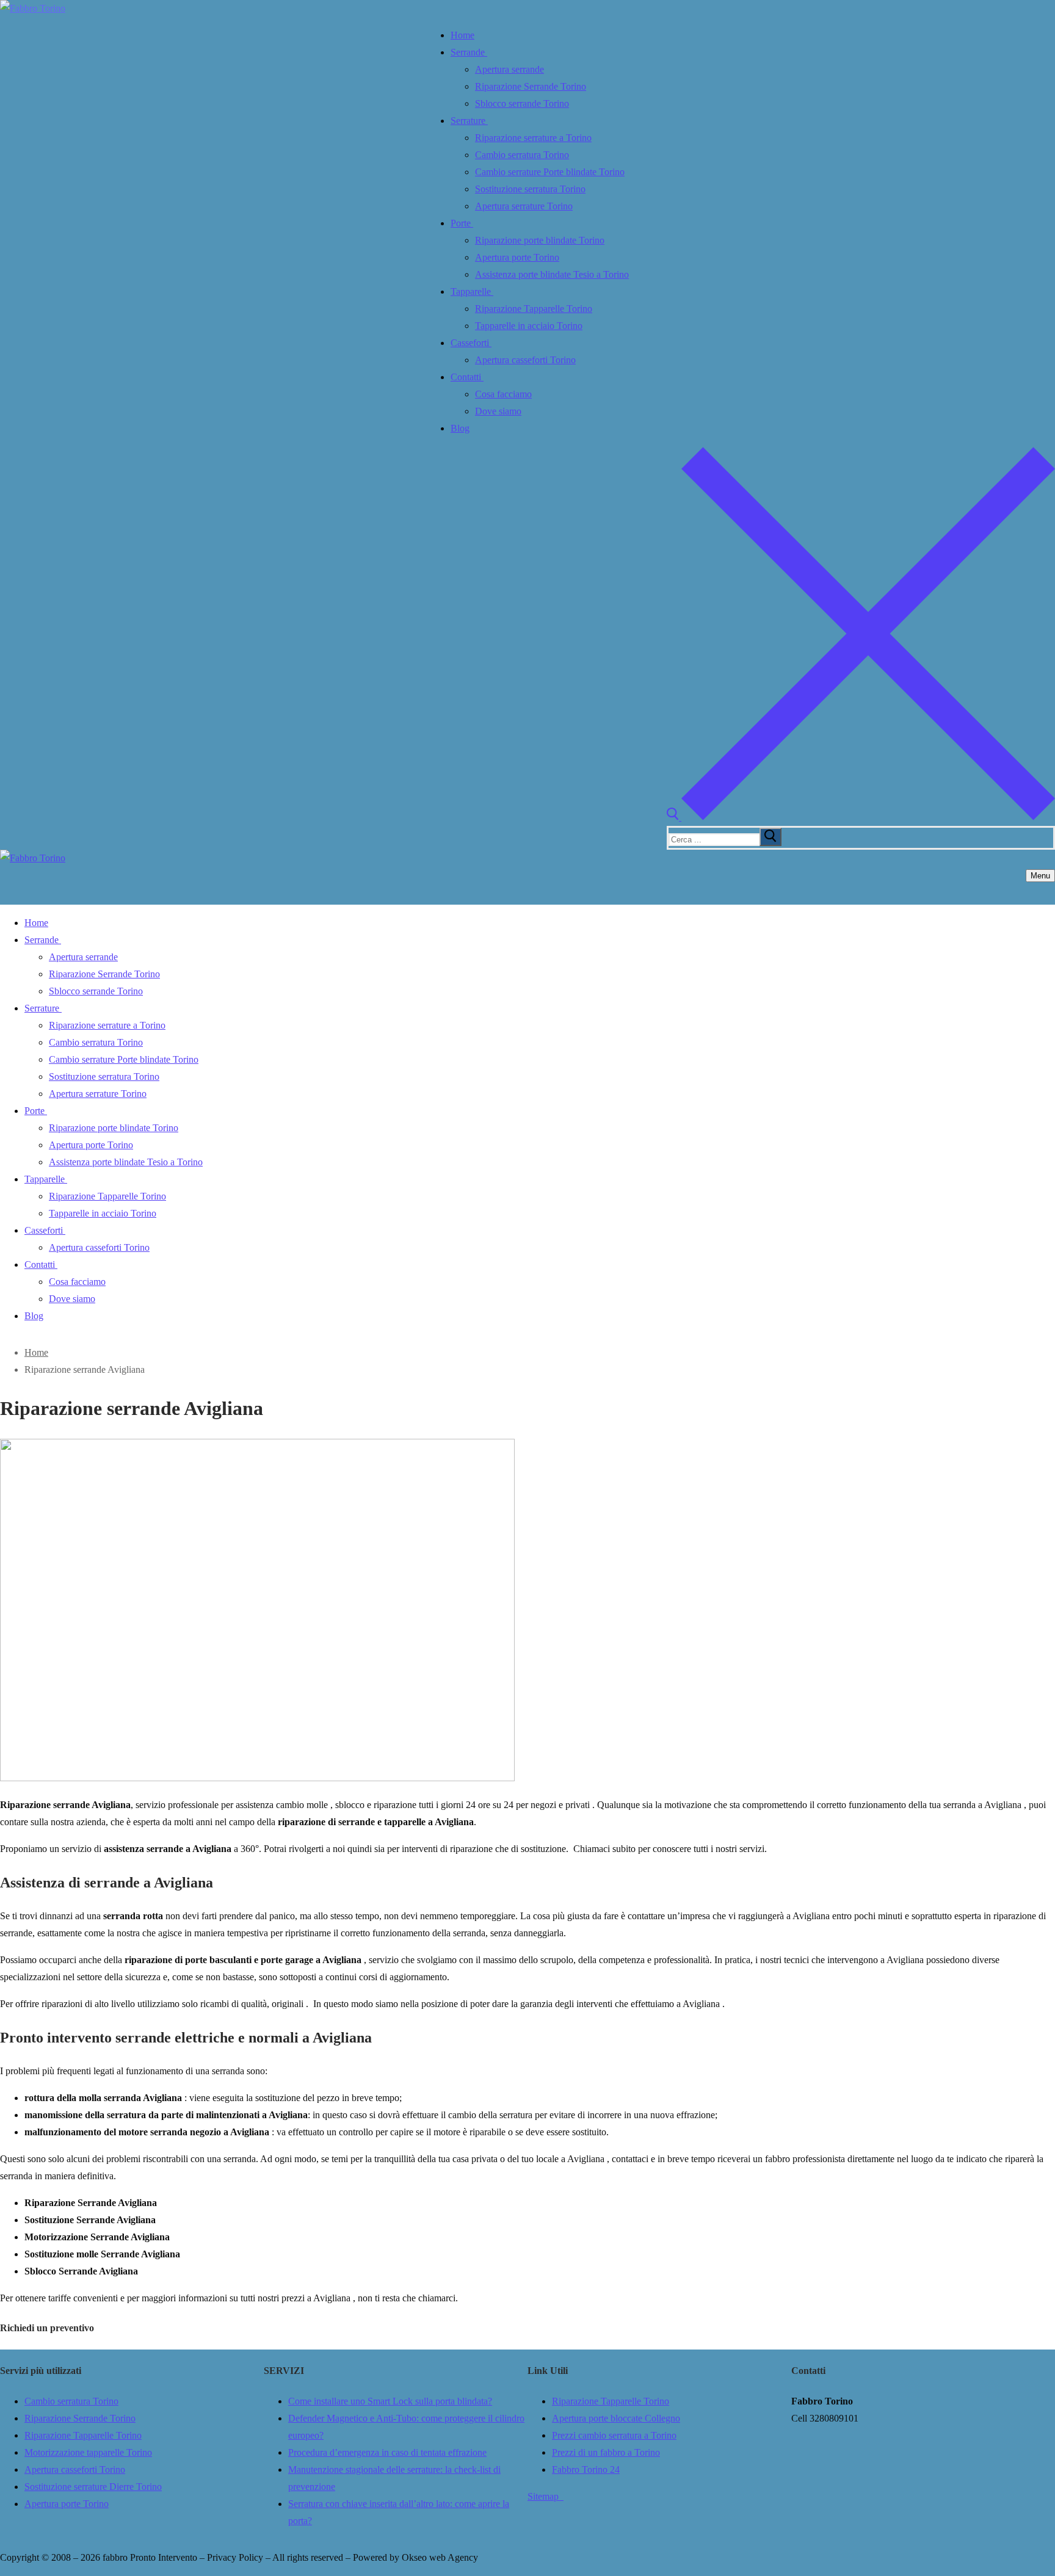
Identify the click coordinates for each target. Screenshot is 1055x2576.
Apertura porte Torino (67, 2504)
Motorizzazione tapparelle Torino (88, 2452)
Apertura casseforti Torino (75, 2469)
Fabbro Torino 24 (586, 2469)
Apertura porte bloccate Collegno (616, 2418)
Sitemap (546, 2496)
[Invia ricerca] (770, 837)
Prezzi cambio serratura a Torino (614, 2435)
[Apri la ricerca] (861, 817)
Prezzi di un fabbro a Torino (606, 2452)
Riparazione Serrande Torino (80, 2418)
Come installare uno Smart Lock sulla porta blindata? (390, 2401)
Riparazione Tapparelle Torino (83, 2435)
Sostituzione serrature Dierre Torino (93, 2487)
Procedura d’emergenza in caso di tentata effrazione (387, 2452)
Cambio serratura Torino (71, 2401)
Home (36, 1352)
